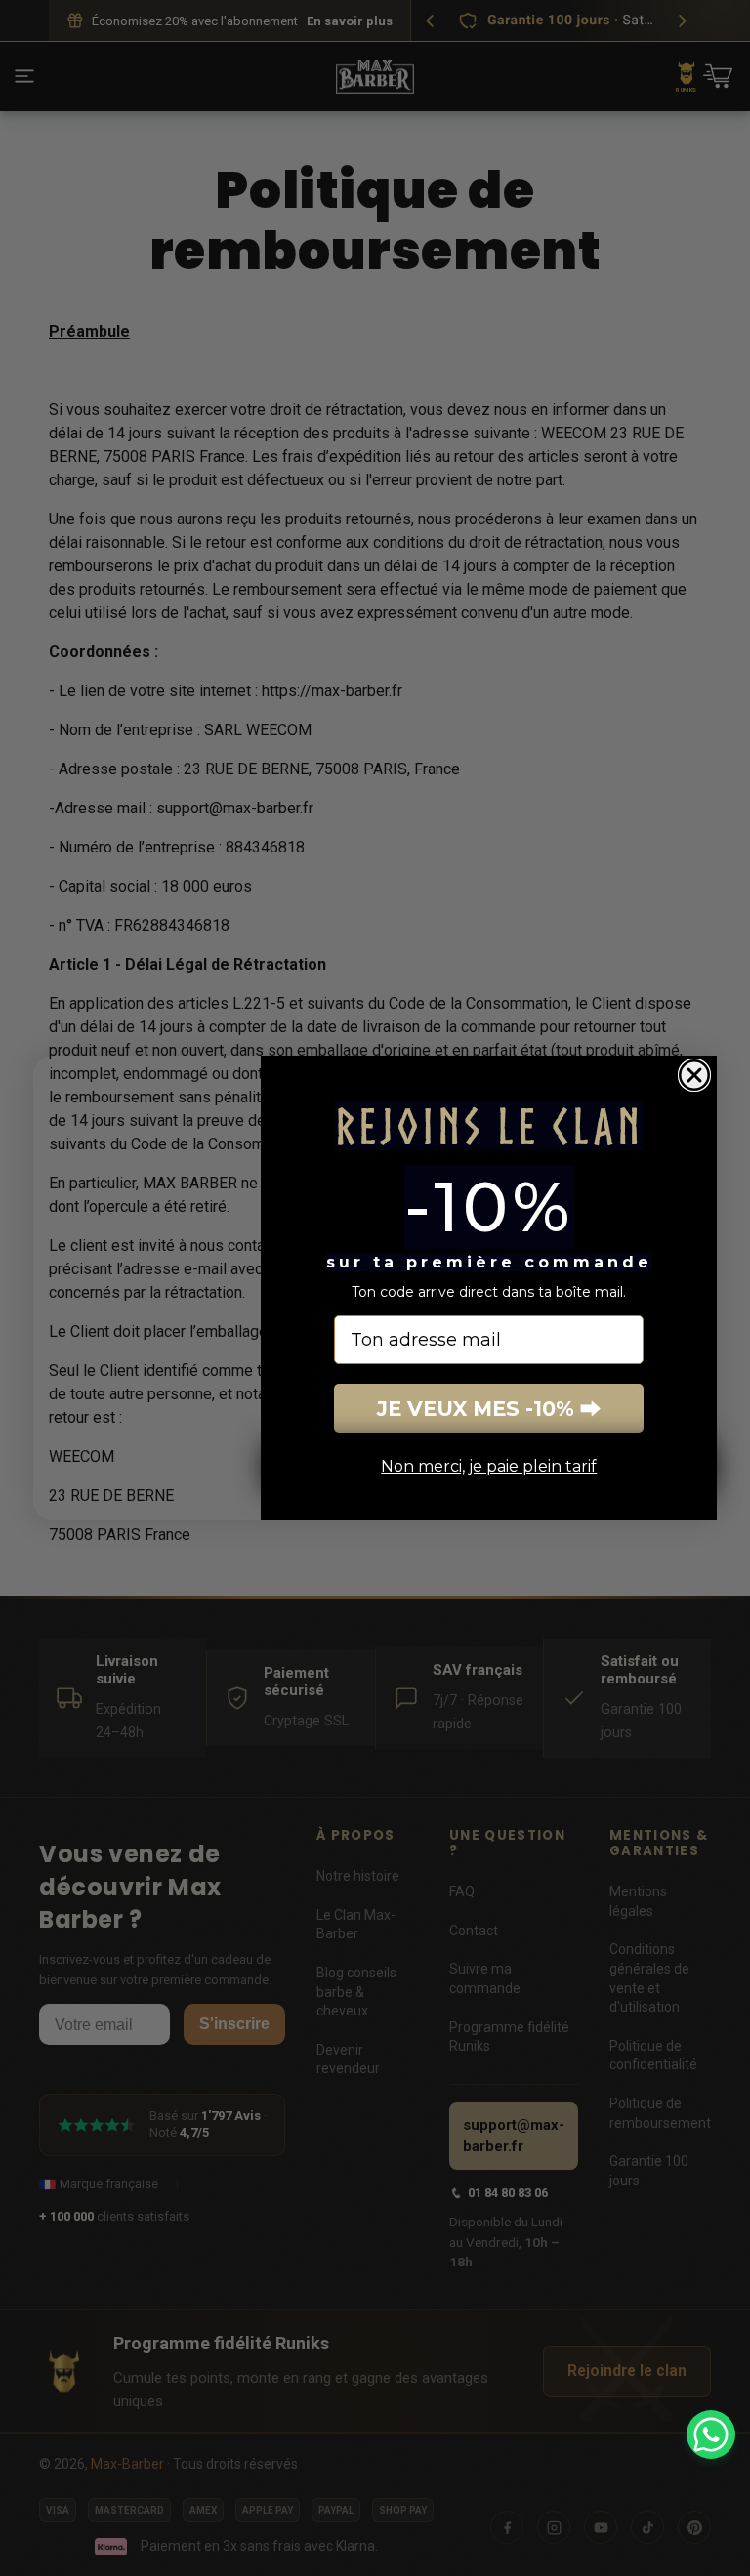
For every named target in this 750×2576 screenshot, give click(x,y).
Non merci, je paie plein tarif (489, 1466)
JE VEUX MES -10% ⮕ (489, 1409)
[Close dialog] (694, 1075)
